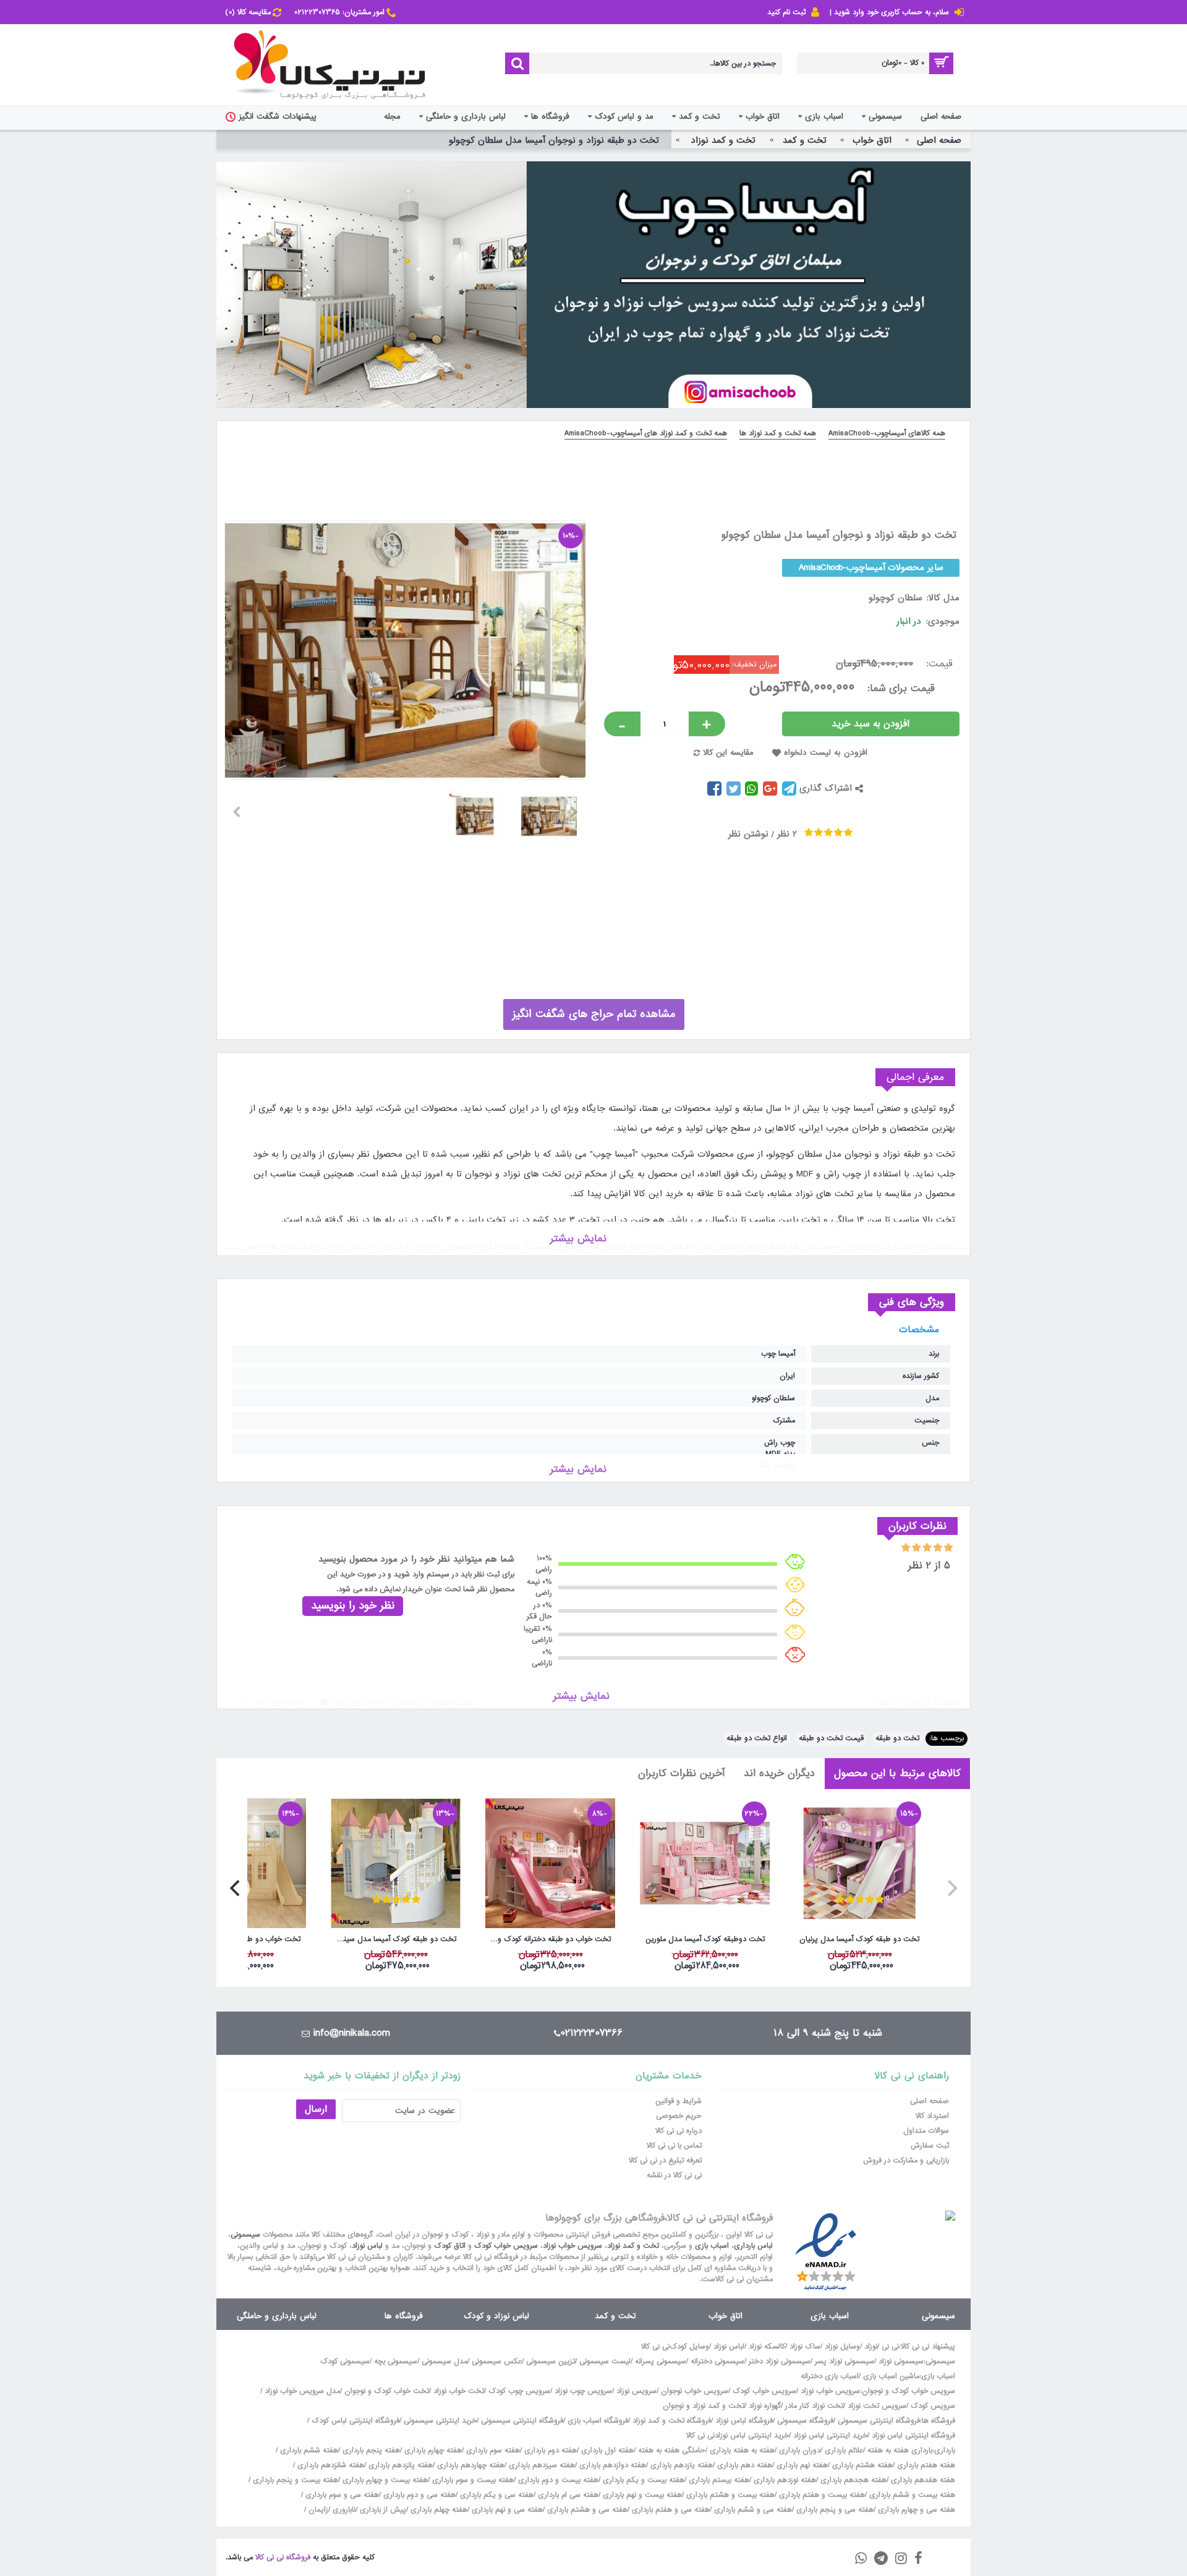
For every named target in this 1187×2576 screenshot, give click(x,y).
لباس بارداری (753, 2246)
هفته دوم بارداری (549, 2451)
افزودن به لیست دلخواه (826, 753)
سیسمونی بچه (396, 2361)
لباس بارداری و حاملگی (277, 2316)
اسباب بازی (712, 2246)
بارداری (945, 2451)
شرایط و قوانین (679, 2101)
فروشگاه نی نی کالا (283, 2557)
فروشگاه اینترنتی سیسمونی (879, 2421)
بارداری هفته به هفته (900, 2451)
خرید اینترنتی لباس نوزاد (830, 2436)
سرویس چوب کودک (519, 2391)
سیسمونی (245, 2235)
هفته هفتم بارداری (925, 2465)
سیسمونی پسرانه (661, 2361)
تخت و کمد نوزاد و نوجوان (704, 2406)
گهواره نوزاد (765, 2406)
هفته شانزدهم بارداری (330, 2465)
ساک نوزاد (805, 2347)
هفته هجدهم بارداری (852, 2480)
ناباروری (344, 2510)
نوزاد (871, 2347)
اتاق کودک (450, 2246)
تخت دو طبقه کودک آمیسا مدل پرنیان (859, 1939)
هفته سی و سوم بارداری (341, 2495)
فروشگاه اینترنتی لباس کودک (355, 2421)
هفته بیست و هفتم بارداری (821, 2495)
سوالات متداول (926, 2131)
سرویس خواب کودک (506, 2246)
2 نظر (787, 834)
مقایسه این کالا (728, 753)
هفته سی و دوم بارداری (418, 2495)
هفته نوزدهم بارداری (784, 2480)
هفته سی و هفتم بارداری (670, 2510)
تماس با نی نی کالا (674, 2146)
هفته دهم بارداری (743, 2465)
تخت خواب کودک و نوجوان (387, 2391)
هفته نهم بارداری (801, 2465)
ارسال (316, 2109)
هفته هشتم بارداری (861, 2465)
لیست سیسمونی (605, 2361)
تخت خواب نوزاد (459, 2391)
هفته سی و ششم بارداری (752, 2510)
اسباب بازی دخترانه (830, 2376)
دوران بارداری (800, 2451)
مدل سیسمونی (445, 2361)
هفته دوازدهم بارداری (611, 2465)
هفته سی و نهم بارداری (506, 2510)
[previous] (951, 1888)
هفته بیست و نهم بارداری (641, 2495)
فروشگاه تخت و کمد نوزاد (672, 2421)
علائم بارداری (844, 2451)
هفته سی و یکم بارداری (496, 2495)
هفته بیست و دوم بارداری (557, 2480)
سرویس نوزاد (636, 2391)
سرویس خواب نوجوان (695, 2391)
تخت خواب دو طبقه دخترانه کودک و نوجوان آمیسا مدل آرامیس (548, 1939)
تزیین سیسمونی (551, 2361)
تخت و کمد (615, 2316)
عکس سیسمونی (497, 2361)
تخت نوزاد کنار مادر (814, 2406)
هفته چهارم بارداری (432, 2451)
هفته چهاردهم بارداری (470, 2465)
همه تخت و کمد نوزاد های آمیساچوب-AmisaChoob (646, 433)
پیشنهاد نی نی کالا (928, 2347)
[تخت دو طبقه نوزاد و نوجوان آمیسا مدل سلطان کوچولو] (554, 812)
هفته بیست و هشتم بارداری (729, 2495)
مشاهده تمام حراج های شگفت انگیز (594, 1014)
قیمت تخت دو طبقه (831, 1738)
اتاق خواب (725, 2316)
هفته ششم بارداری (308, 2451)
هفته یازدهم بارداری (680, 2465)
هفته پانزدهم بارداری (399, 2465)
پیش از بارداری (383, 2510)
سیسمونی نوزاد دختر (780, 2361)
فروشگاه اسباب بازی (598, 2421)
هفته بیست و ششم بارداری (911, 2495)
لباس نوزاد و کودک (496, 2316)
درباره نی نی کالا (679, 2131)
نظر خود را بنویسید (353, 1606)
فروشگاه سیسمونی (805, 2421)
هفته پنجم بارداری (370, 2451)
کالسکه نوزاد (767, 2347)
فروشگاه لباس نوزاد (744, 2421)
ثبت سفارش (930, 2146)
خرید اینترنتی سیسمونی (440, 2421)
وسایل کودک (689, 2347)
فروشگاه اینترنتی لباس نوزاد (913, 2436)
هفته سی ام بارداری (567, 2495)
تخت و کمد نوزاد (633, 2246)
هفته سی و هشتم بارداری (586, 2510)
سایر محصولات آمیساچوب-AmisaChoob (871, 567)
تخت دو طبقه (897, 1738)
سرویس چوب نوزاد (583, 2391)
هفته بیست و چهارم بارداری (384, 2480)
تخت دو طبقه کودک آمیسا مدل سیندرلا (395, 1939)
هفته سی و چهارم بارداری (915, 2510)
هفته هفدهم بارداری (922, 2480)
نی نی (890, 2347)
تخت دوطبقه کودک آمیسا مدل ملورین (705, 1939)
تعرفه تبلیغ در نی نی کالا (665, 2161)
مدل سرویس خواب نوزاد (302, 2391)
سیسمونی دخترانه (717, 2361)
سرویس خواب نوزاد (572, 2246)
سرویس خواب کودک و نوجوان (908, 2391)
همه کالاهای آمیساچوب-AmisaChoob (887, 433)
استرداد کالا (932, 2116)
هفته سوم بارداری (492, 2451)
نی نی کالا (655, 2347)
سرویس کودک (933, 2406)
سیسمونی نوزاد (901, 2361)
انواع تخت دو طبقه (757, 1738)
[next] (236, 1888)
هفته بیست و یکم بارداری (642, 2480)
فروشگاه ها (404, 2316)
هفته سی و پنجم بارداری (834, 2510)
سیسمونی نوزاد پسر (845, 2361)
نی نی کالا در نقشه (674, 2175)
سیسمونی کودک (345, 2361)
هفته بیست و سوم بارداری (472, 2480)
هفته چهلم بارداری (438, 2510)
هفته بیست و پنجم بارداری (294, 2480)
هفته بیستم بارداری (718, 2480)
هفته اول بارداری (606, 2451)
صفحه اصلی (930, 2101)
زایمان (318, 2510)
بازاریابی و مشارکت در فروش (906, 2161)
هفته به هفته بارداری (742, 2451)
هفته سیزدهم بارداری (541, 2465)
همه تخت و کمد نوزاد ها (778, 433)
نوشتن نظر (748, 834)
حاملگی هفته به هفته (672, 2451)
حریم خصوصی (679, 2116)
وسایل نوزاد (842, 2347)
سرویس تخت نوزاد (877, 2406)
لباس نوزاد (367, 2246)
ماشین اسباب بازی (891, 2376)
